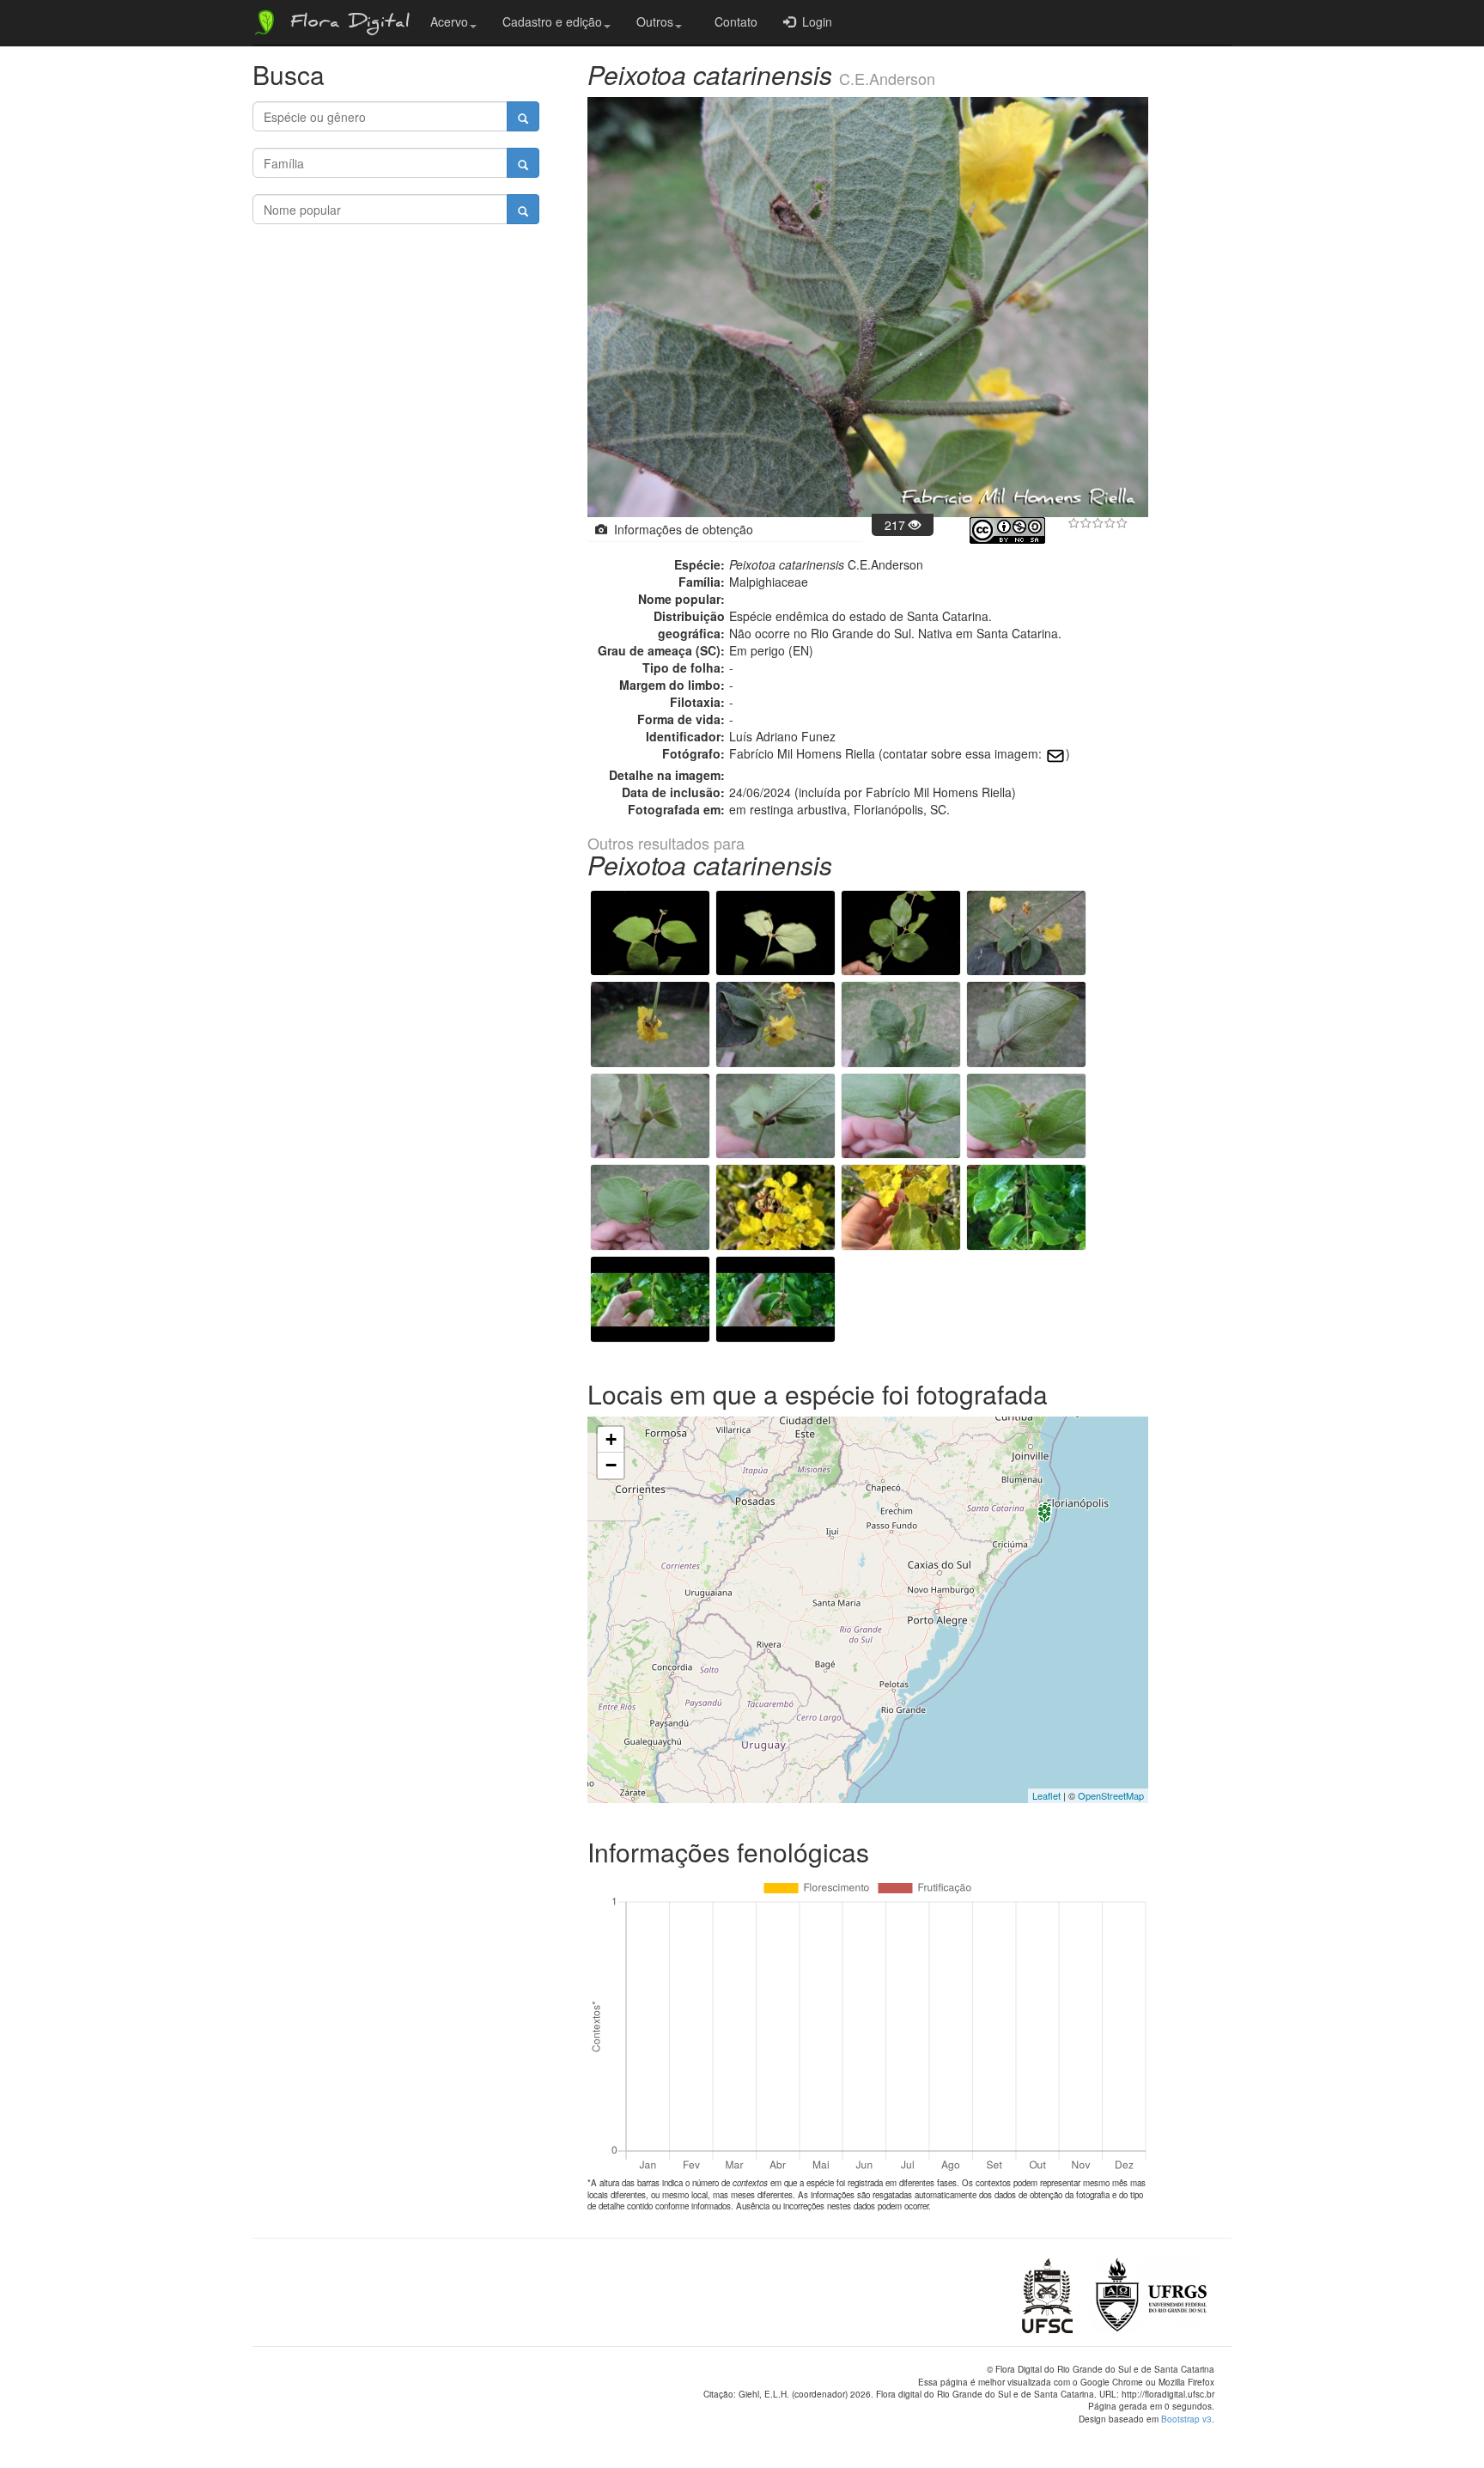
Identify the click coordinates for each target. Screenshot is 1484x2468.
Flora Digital (346, 24)
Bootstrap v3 (1186, 2419)
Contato (733, 21)
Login (814, 21)
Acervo (449, 21)
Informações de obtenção (680, 529)
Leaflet (1046, 1795)
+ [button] (611, 1439)
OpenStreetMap (1111, 1795)
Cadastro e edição (552, 21)
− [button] (611, 1465)
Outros (655, 21)
